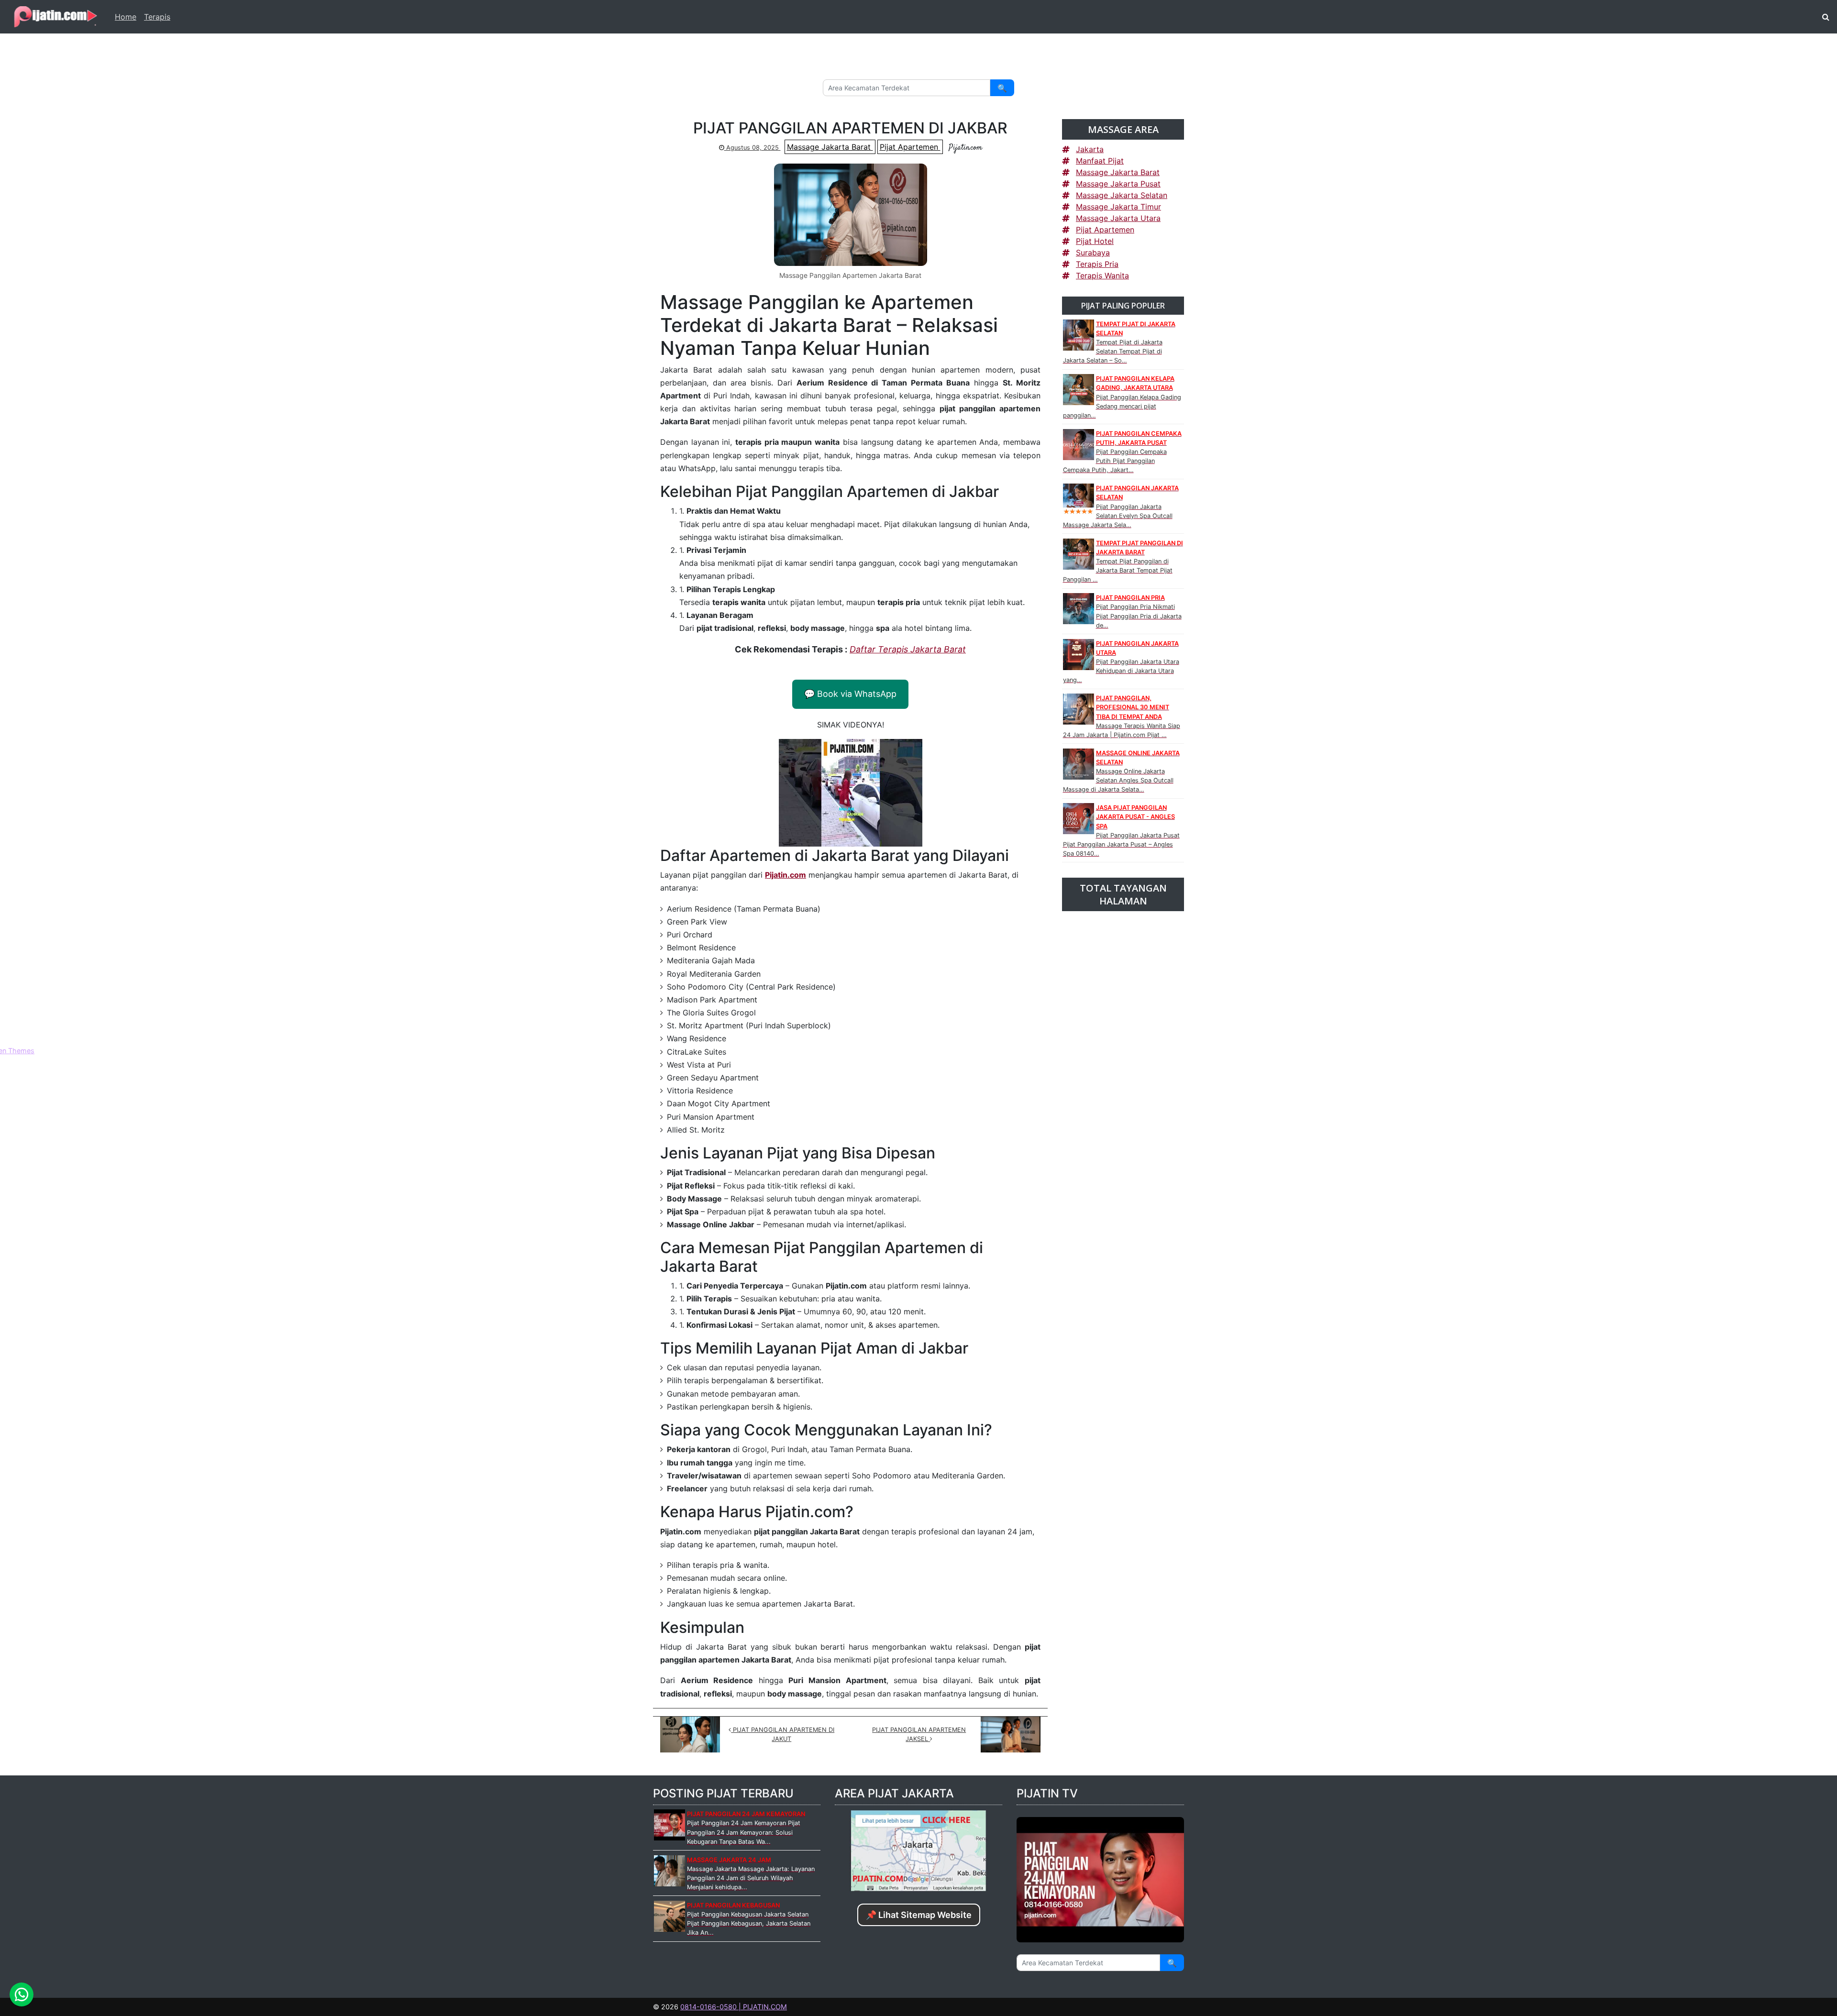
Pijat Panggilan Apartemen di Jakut (783, 1734)
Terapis (157, 17)
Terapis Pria (1097, 264)
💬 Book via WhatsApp (850, 694)
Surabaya (1093, 253)
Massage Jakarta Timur (1118, 207)
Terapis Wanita (1102, 275)
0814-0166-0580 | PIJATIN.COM (734, 2007)
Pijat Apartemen (910, 147)
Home (126, 17)
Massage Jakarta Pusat (1118, 184)
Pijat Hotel (1095, 241)
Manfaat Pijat (1100, 161)
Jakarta (1090, 149)
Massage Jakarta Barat (830, 147)
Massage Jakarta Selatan (1122, 195)
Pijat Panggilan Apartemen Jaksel (919, 1734)
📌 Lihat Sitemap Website (919, 1915)
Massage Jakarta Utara (1118, 218)
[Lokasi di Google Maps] (918, 1850)
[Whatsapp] (22, 1994)
